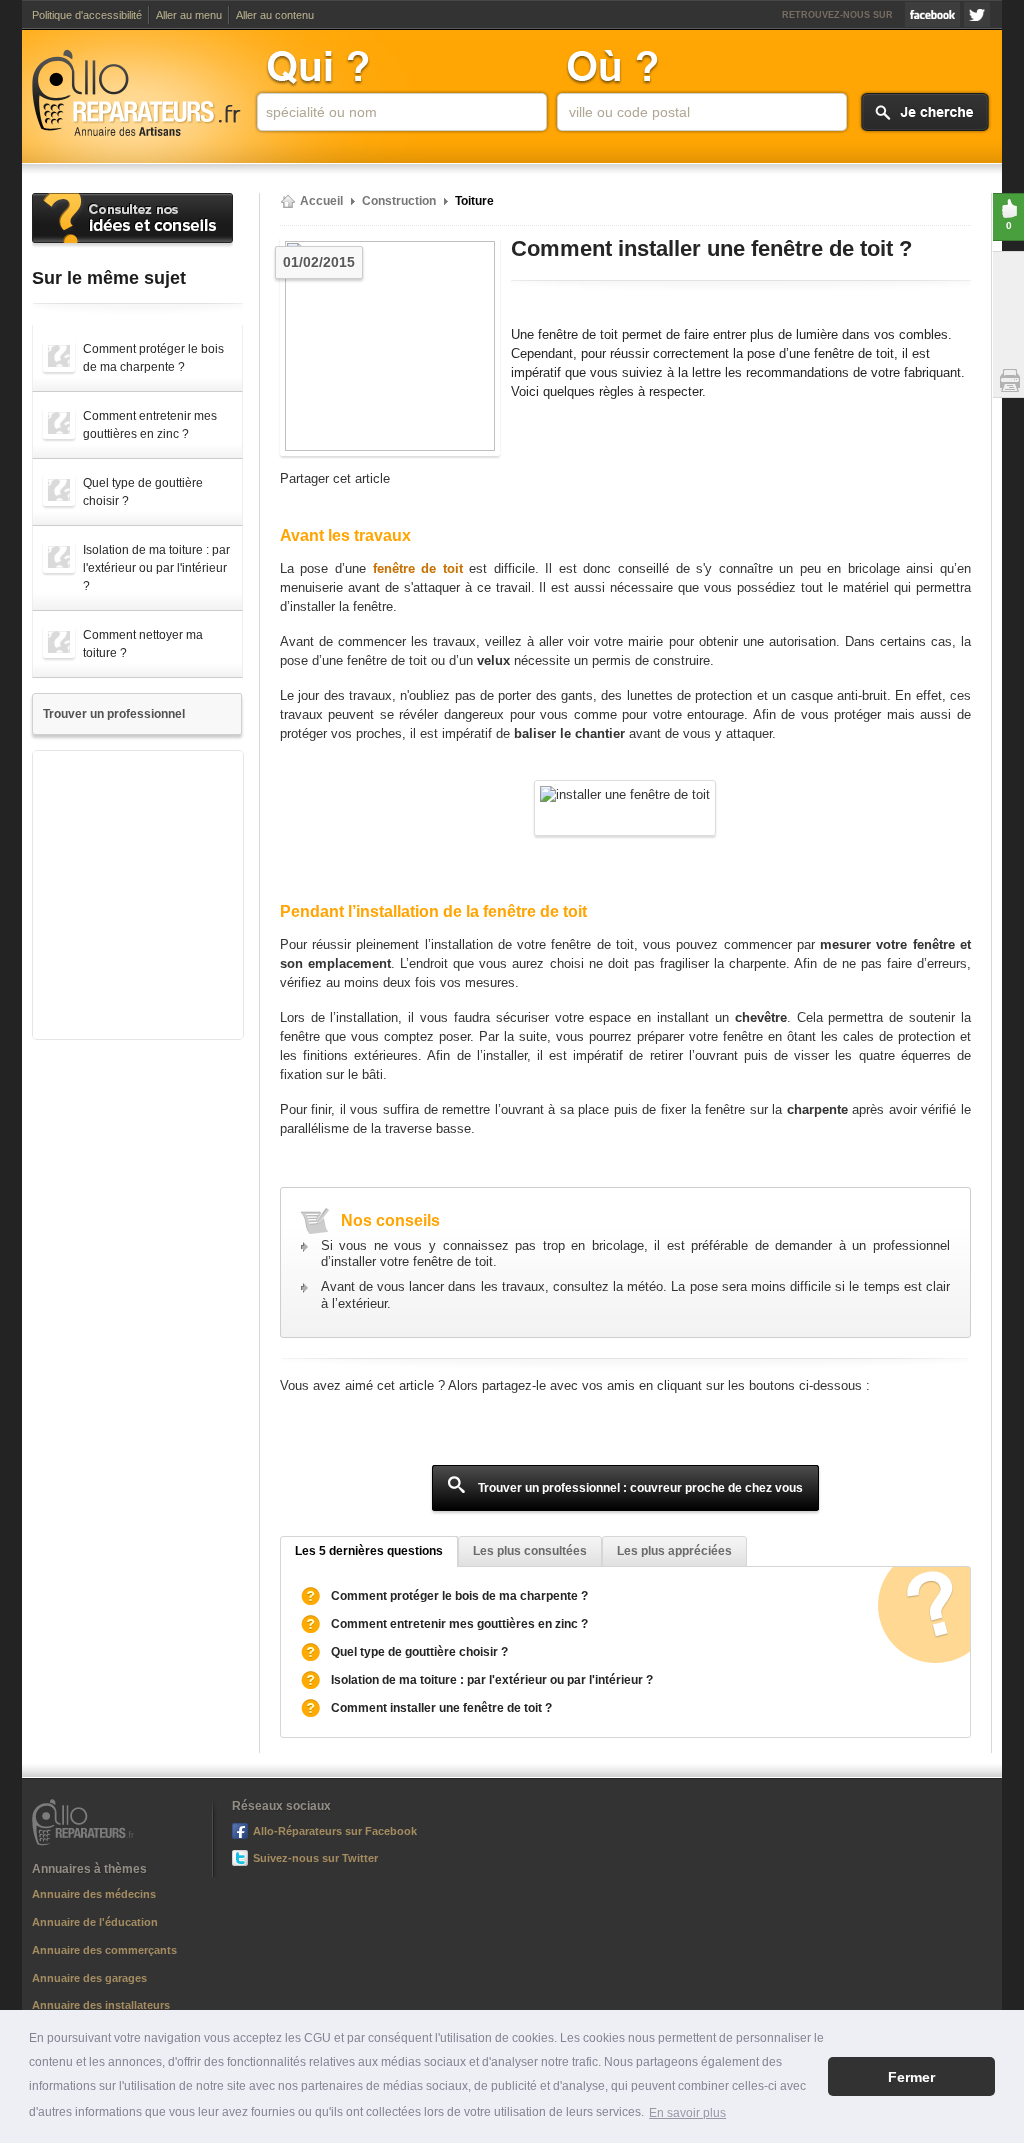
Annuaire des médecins (94, 1894)
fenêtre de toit (418, 569)
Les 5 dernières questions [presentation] (369, 1551)
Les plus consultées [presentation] (530, 1551)
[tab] (369, 1551)
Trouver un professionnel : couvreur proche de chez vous (639, 1488)
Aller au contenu (275, 15)
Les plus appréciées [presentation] (674, 1551)
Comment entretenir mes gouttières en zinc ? (459, 1624)
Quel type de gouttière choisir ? (419, 1652)
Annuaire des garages (89, 1978)
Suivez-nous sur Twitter (977, 14)
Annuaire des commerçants (104, 1950)
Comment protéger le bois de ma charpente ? (459, 1596)
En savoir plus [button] (687, 2113)
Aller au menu (189, 15)
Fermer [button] (911, 2077)
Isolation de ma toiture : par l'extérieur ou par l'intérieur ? (492, 1680)
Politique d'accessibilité (87, 15)
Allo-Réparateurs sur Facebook (932, 14)
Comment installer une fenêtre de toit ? (441, 1708)
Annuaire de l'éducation (95, 1922)
